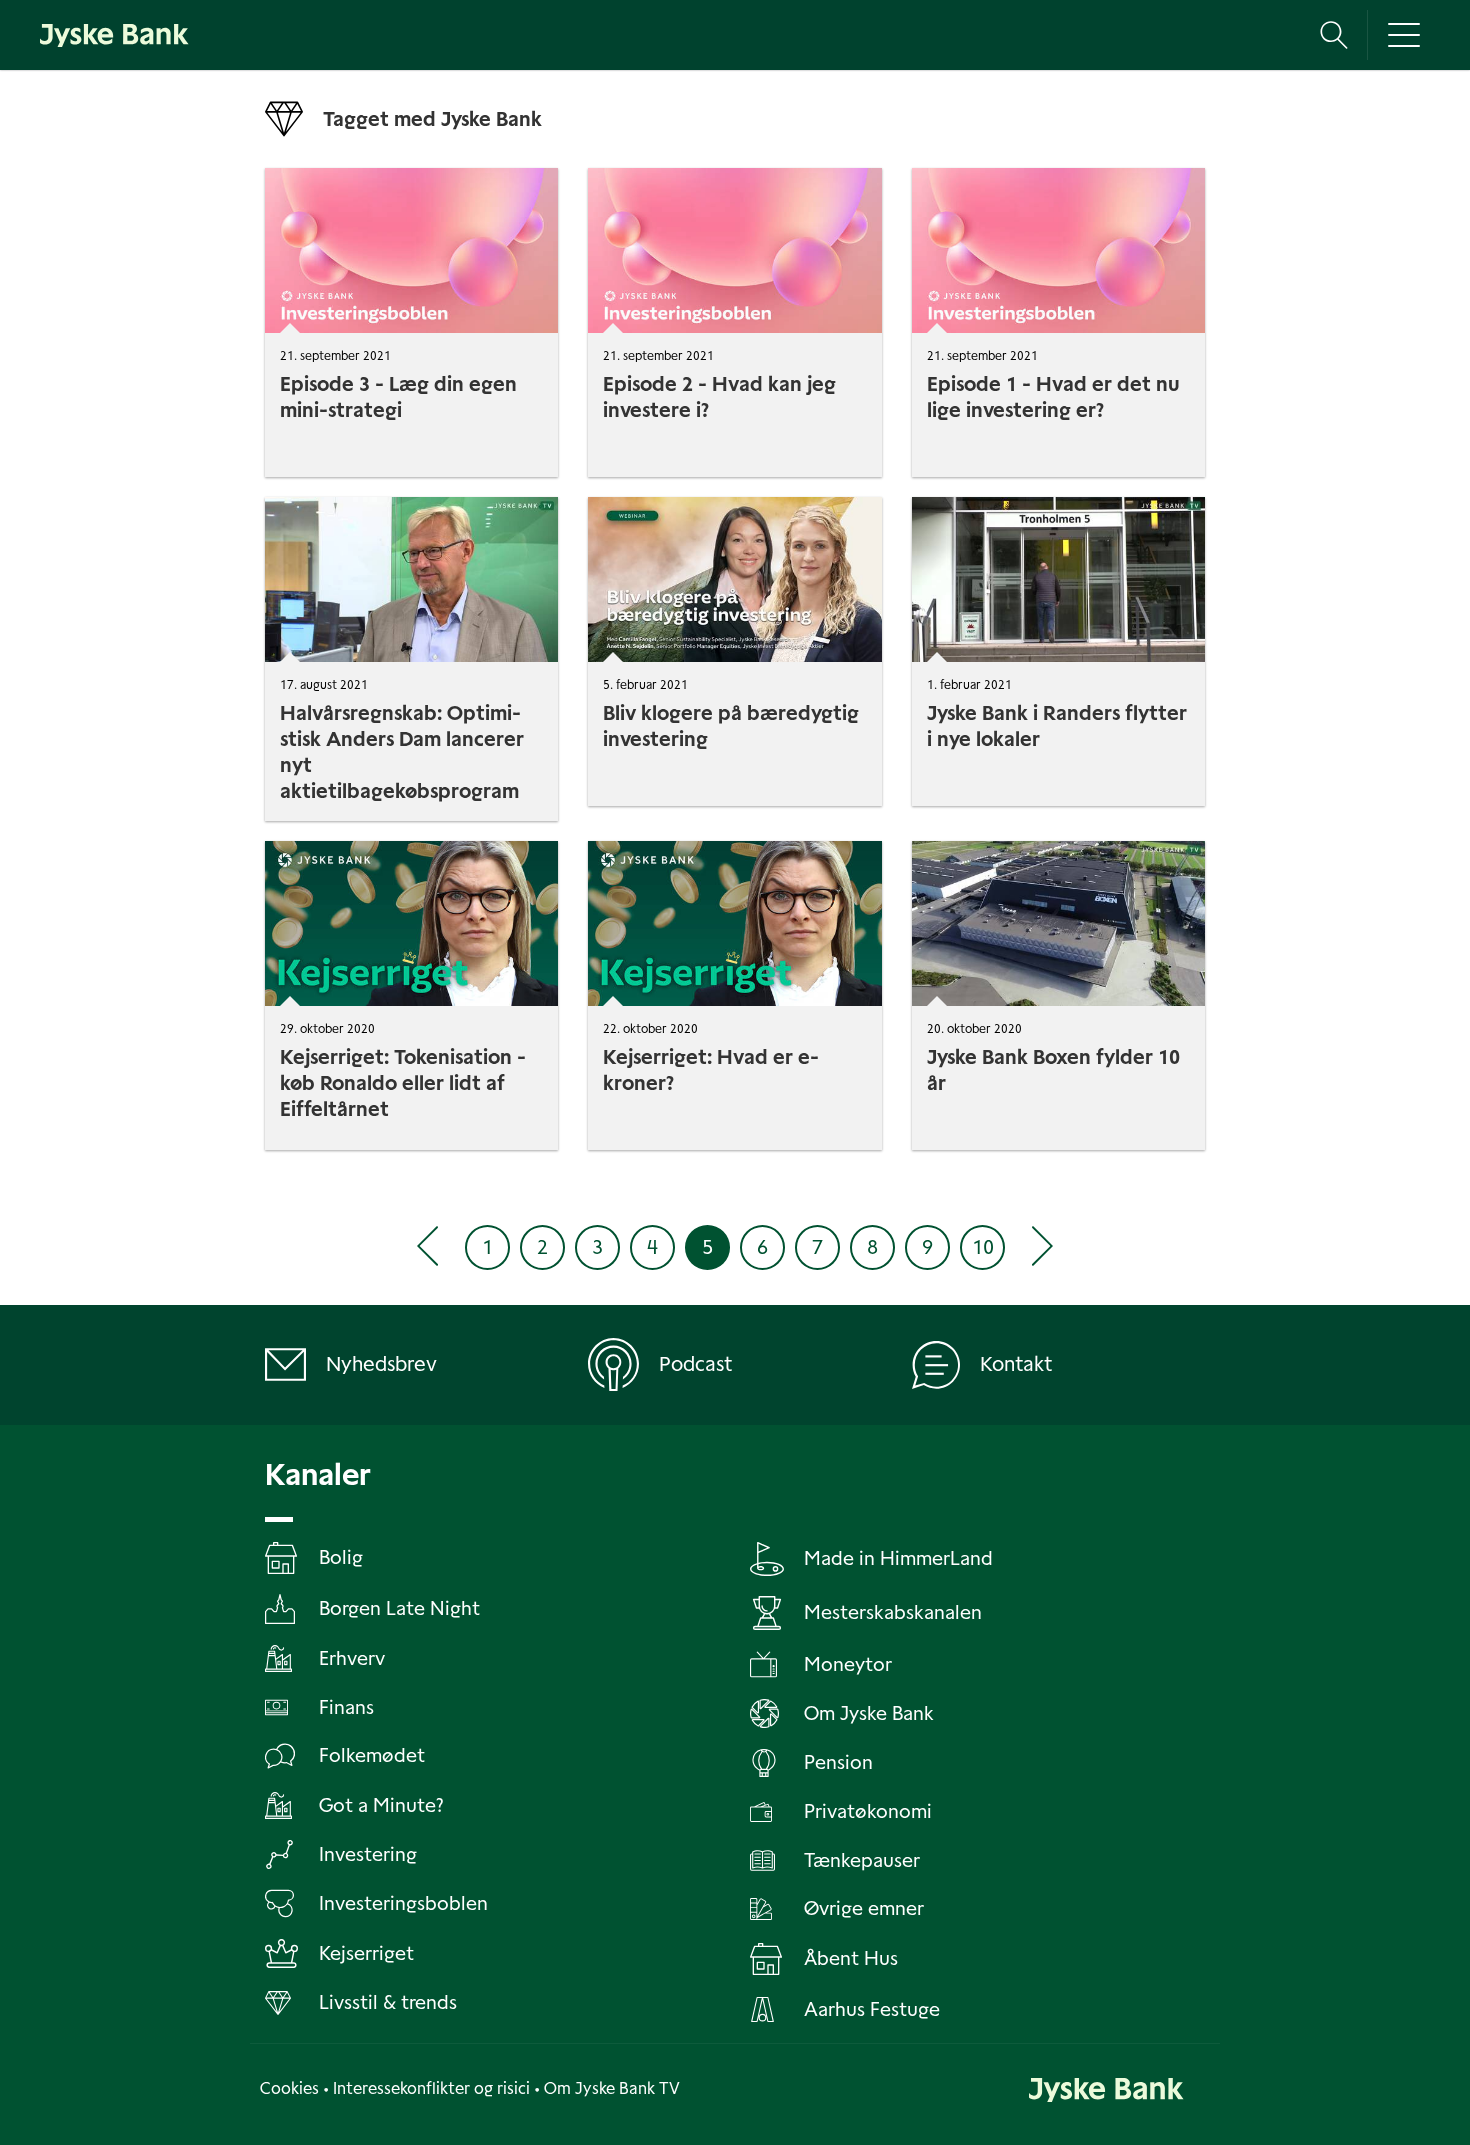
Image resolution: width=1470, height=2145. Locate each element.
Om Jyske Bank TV (612, 2088)
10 (983, 1247)
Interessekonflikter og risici (431, 2088)
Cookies (289, 2088)
